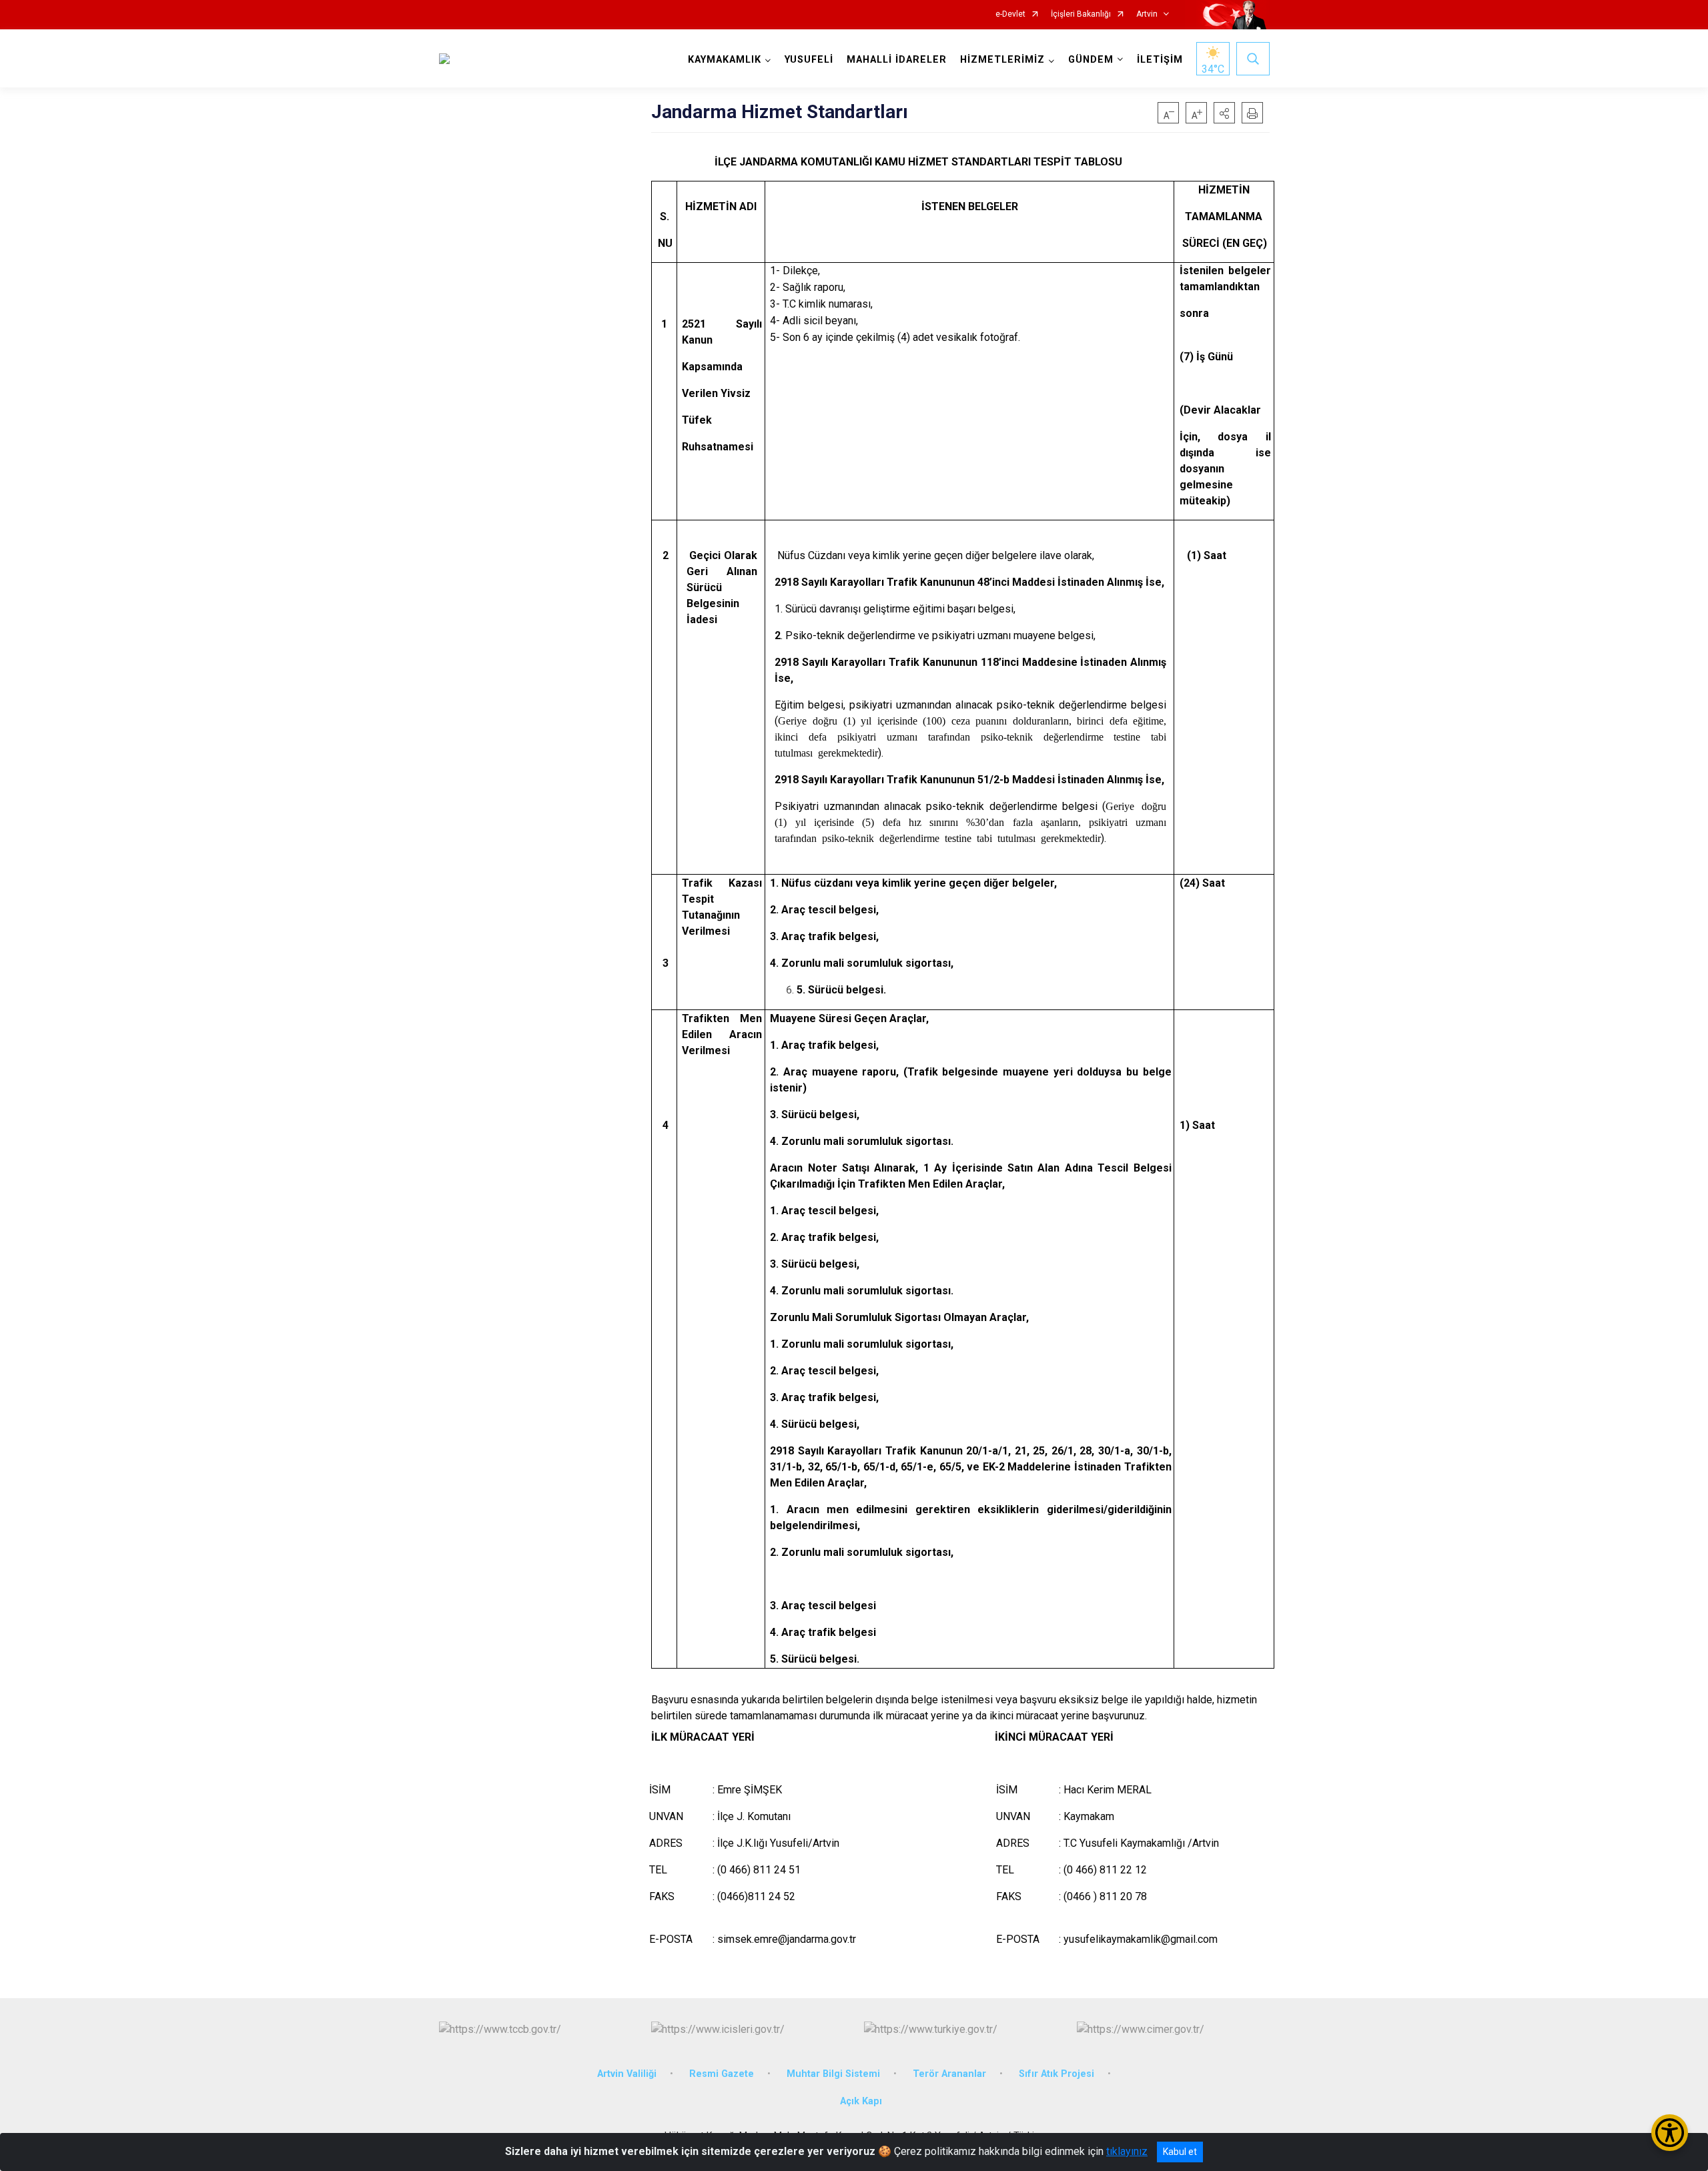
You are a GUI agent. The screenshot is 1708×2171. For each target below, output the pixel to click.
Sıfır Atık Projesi (1056, 2074)
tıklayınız (1127, 2151)
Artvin (1147, 14)
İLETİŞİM (1160, 60)
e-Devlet (1010, 14)
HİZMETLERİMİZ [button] (1002, 60)
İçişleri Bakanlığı (1081, 14)
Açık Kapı (861, 2101)
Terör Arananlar (949, 2074)
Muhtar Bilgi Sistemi (833, 2074)
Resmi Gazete (722, 2074)
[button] (1224, 113)
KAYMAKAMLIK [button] (725, 60)
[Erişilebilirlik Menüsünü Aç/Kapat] (1670, 2133)
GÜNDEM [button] (1091, 60)
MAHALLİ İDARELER (897, 60)
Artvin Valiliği (627, 2074)
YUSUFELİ (809, 60)
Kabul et (1180, 2152)
